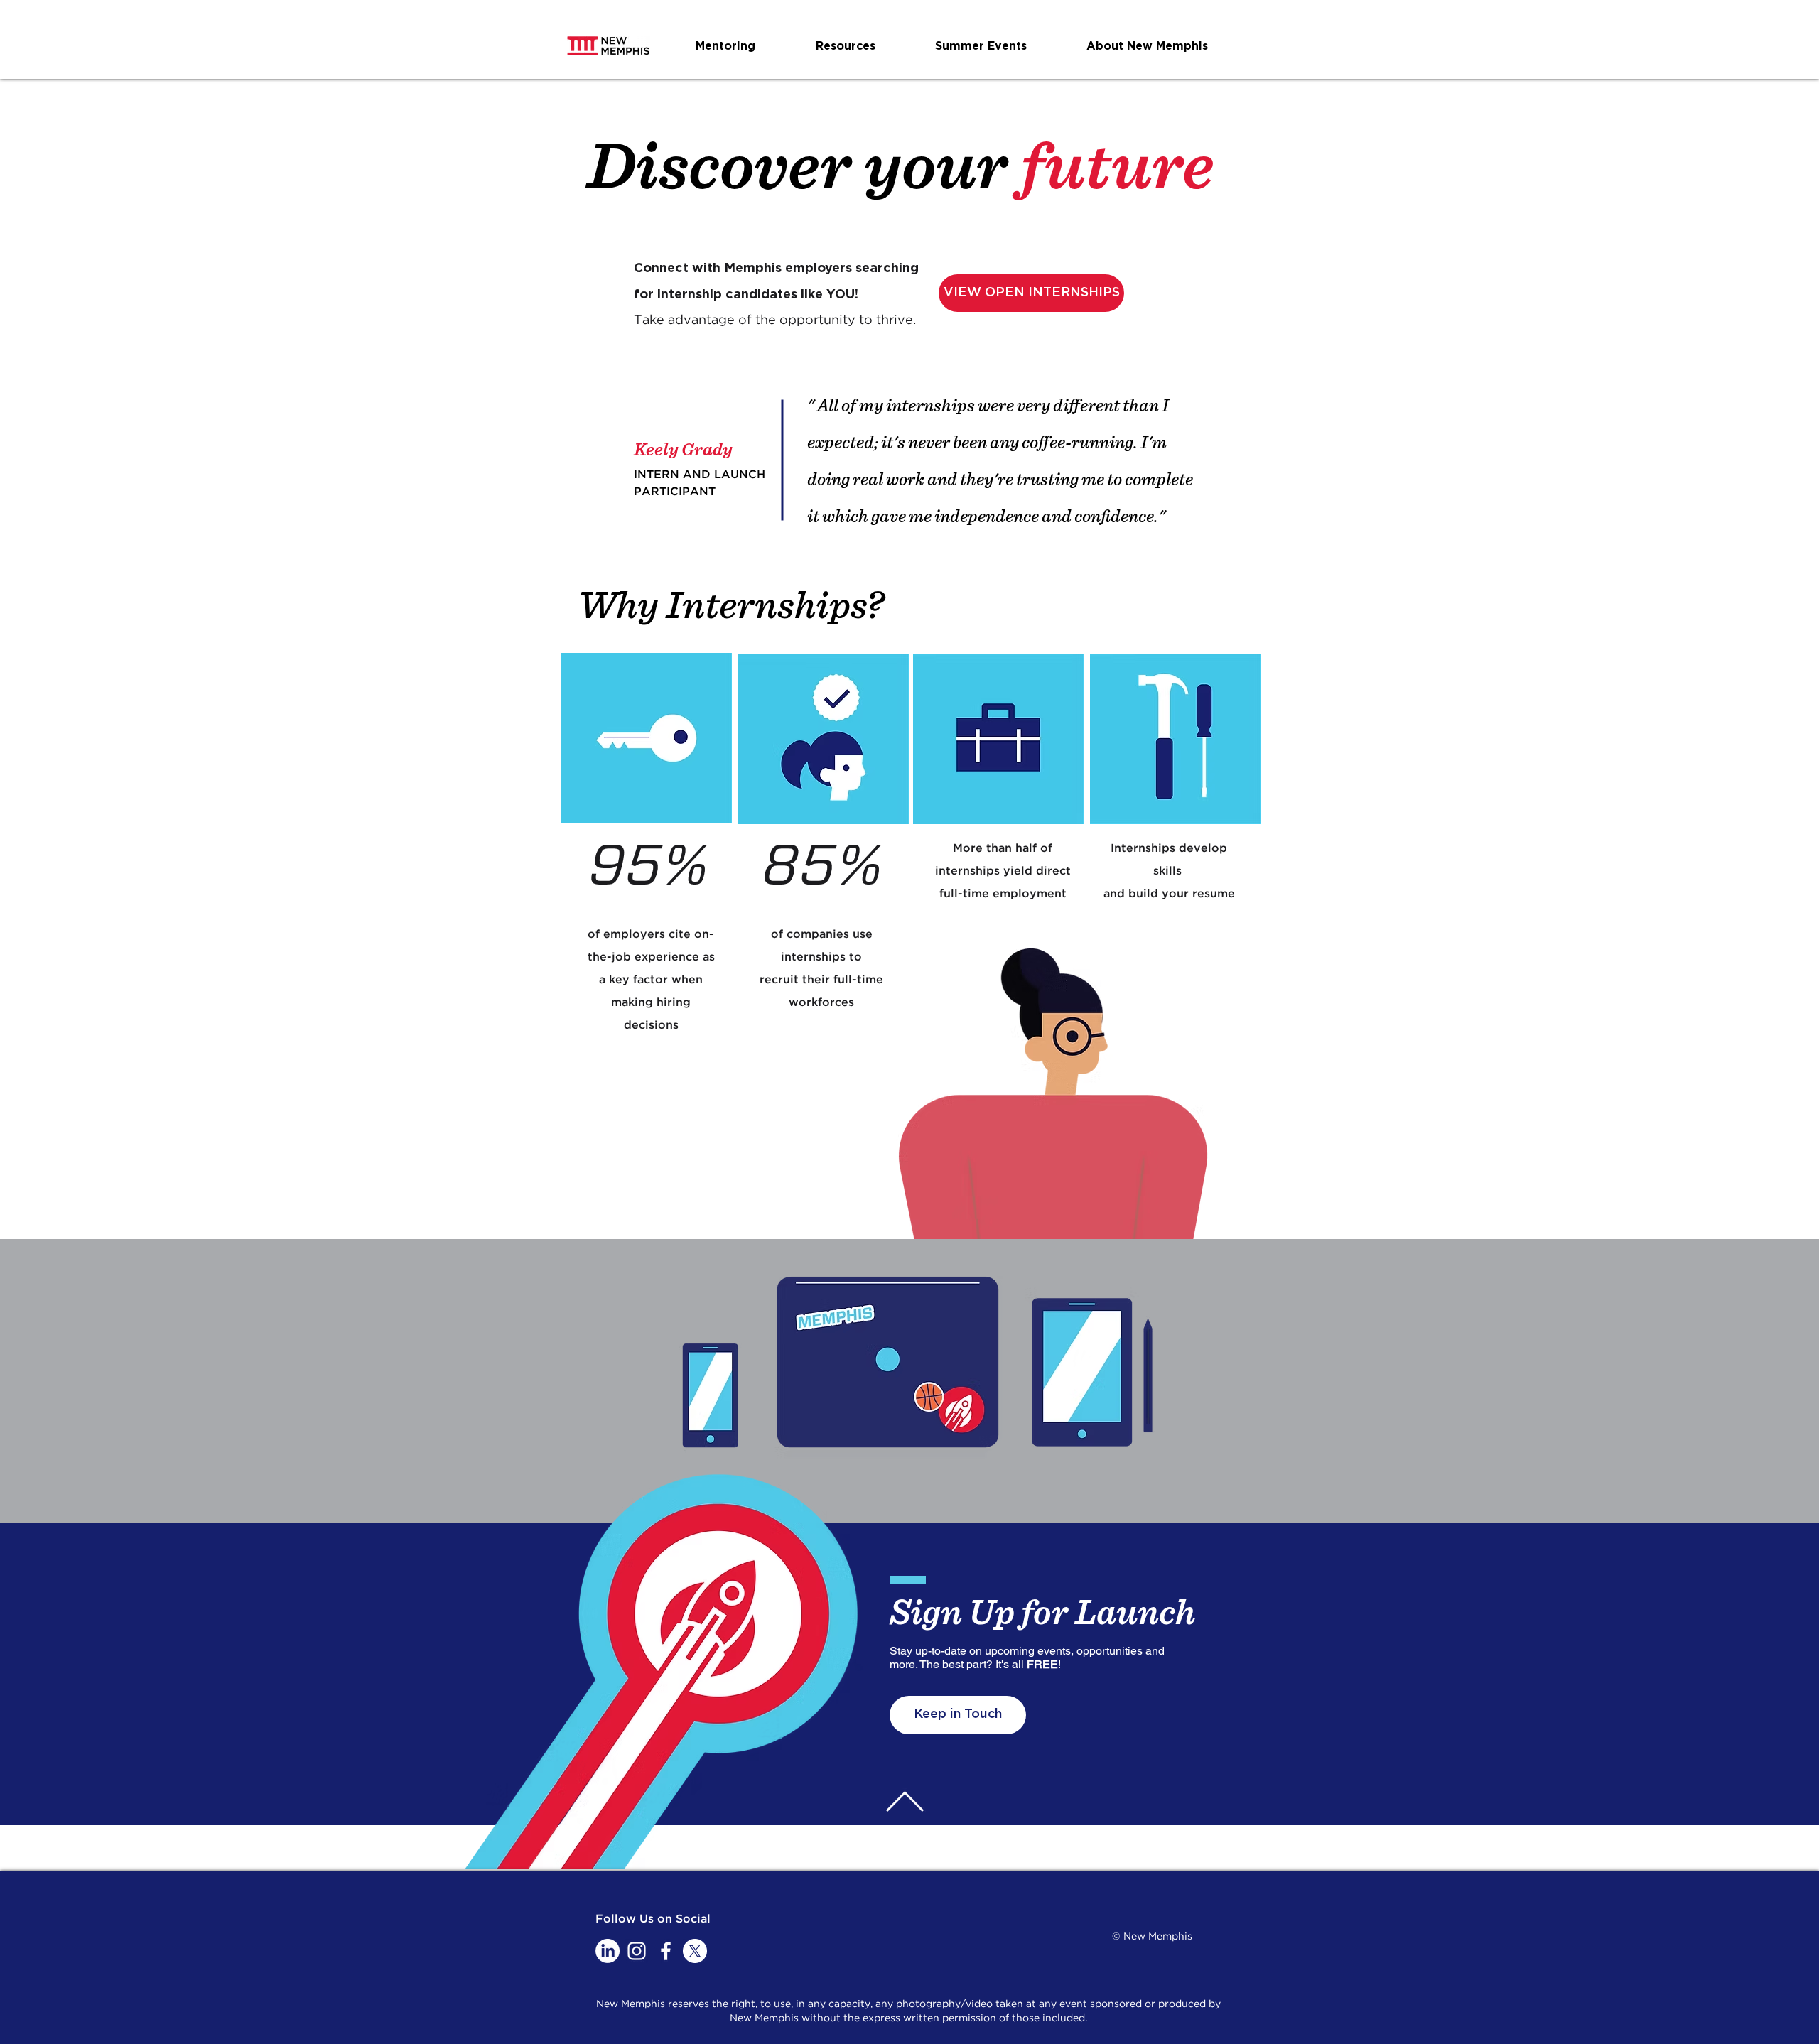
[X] (695, 1951)
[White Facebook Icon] (666, 1951)
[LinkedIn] (608, 1951)
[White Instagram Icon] (637, 1951)
